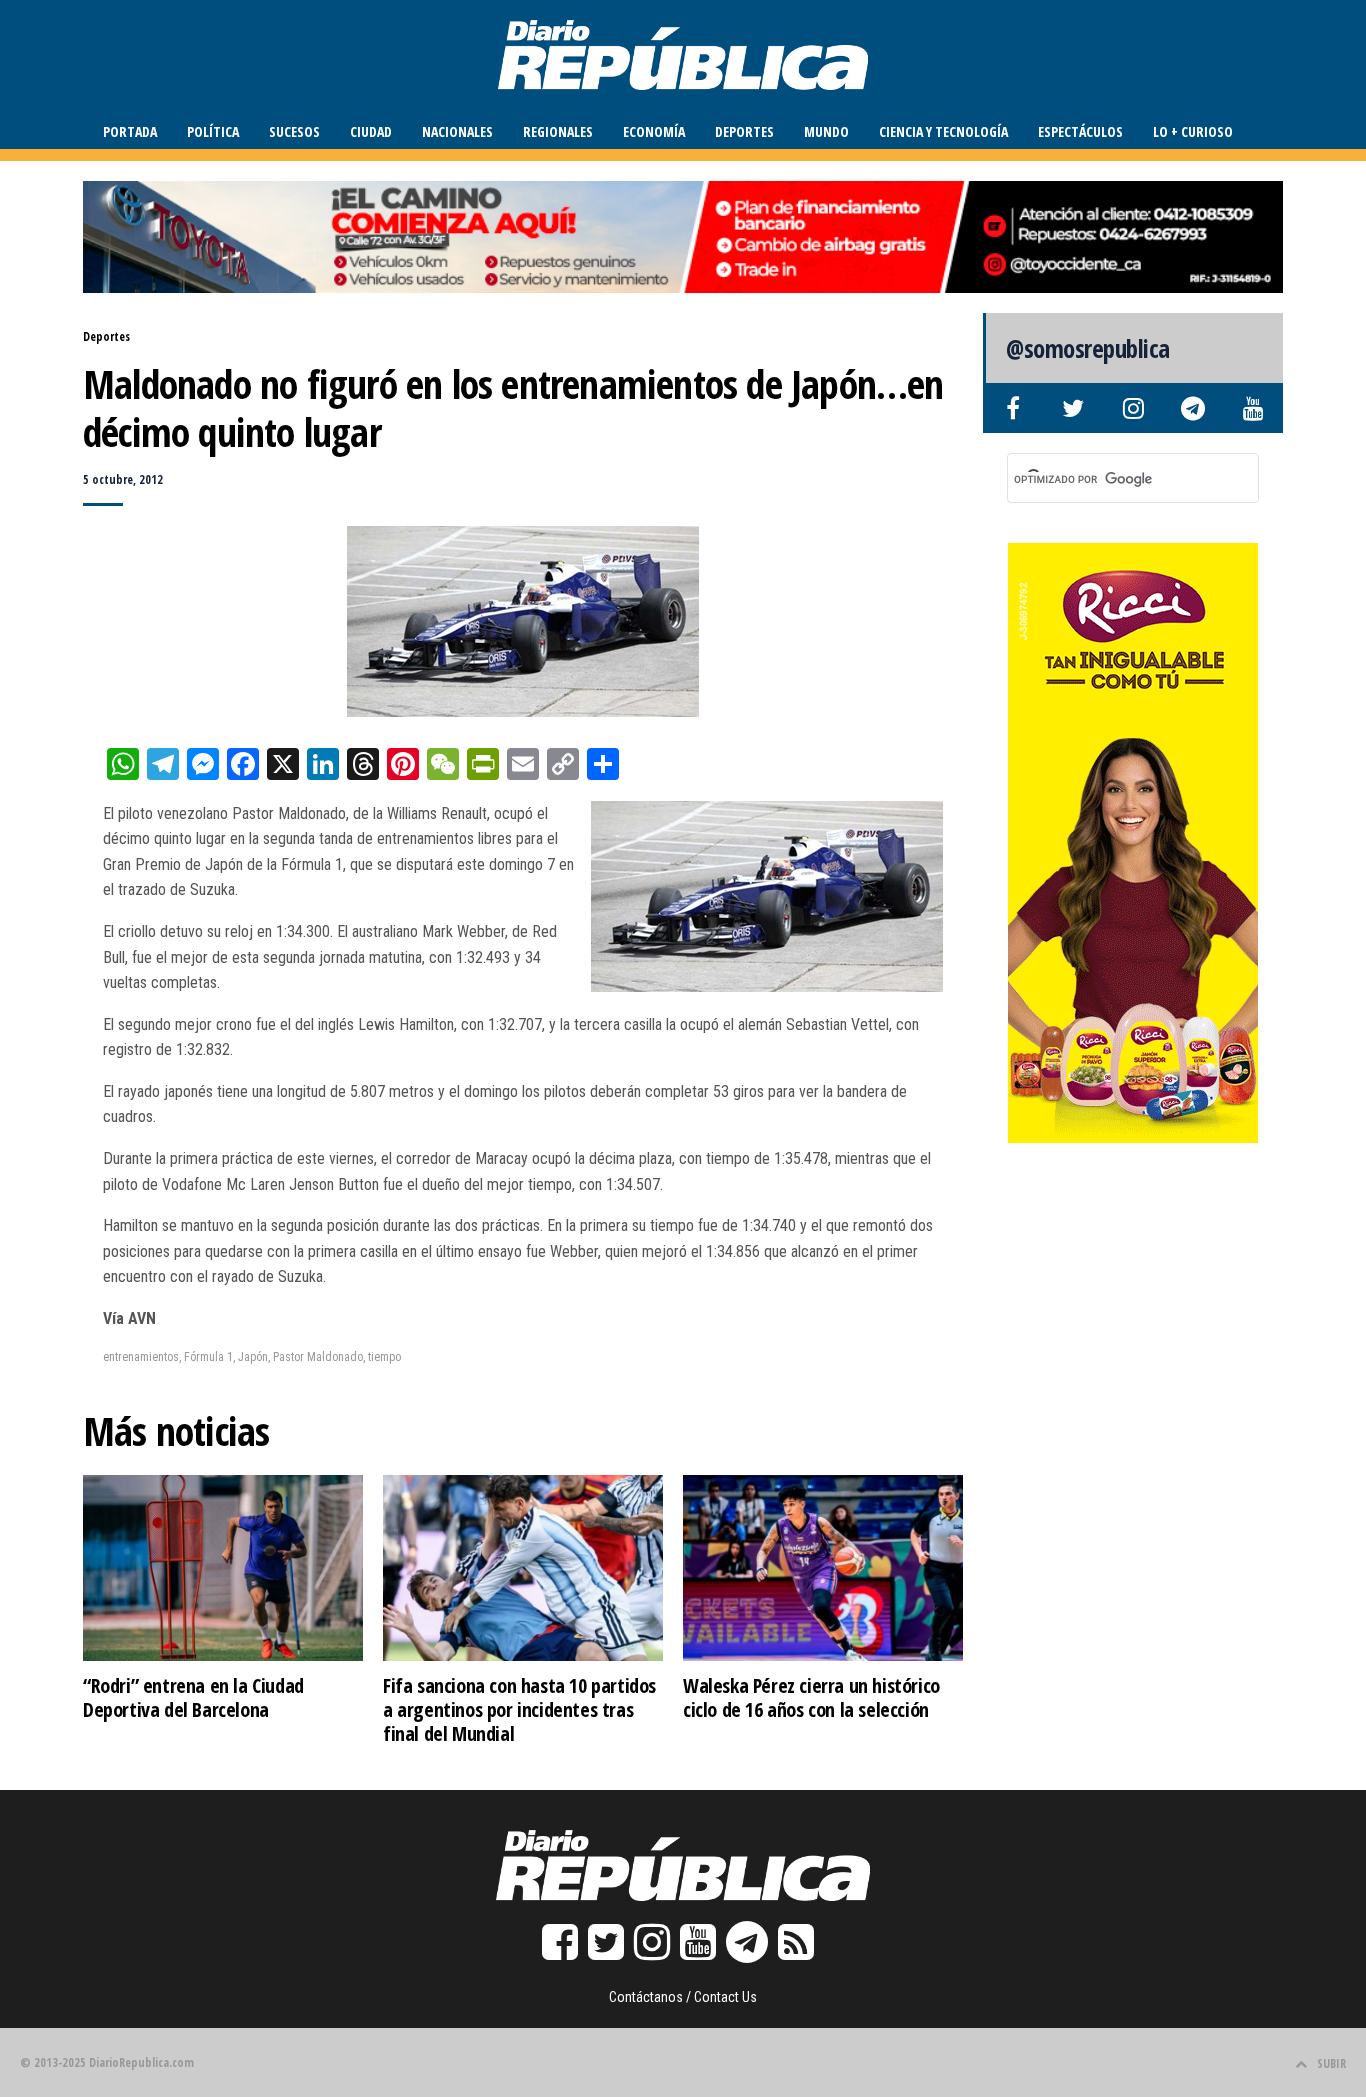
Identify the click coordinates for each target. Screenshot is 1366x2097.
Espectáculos (1080, 131)
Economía (654, 131)
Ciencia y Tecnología (943, 131)
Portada (130, 131)
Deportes (744, 131)
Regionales (558, 131)
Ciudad (371, 131)
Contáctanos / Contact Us (683, 1997)
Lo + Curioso (1193, 131)
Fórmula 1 (208, 1357)
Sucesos (294, 131)
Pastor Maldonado (318, 1357)
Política (213, 131)
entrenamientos (141, 1357)
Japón (253, 1357)
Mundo (826, 131)
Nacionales (457, 131)
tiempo (384, 1357)
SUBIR (1331, 2063)
